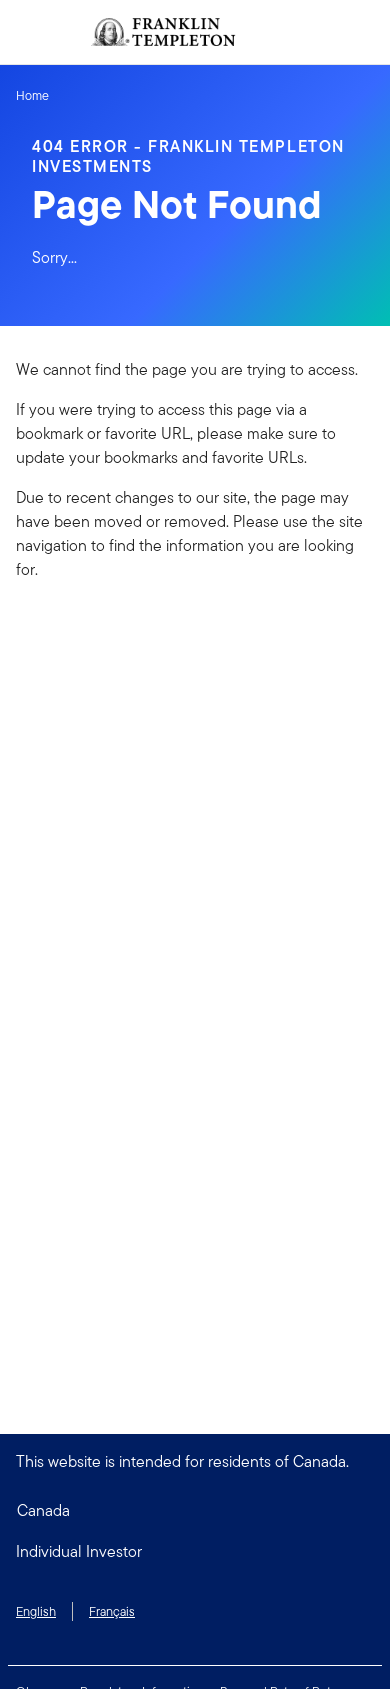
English (36, 1611)
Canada (43, 1510)
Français (112, 1611)
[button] (195, 1552)
